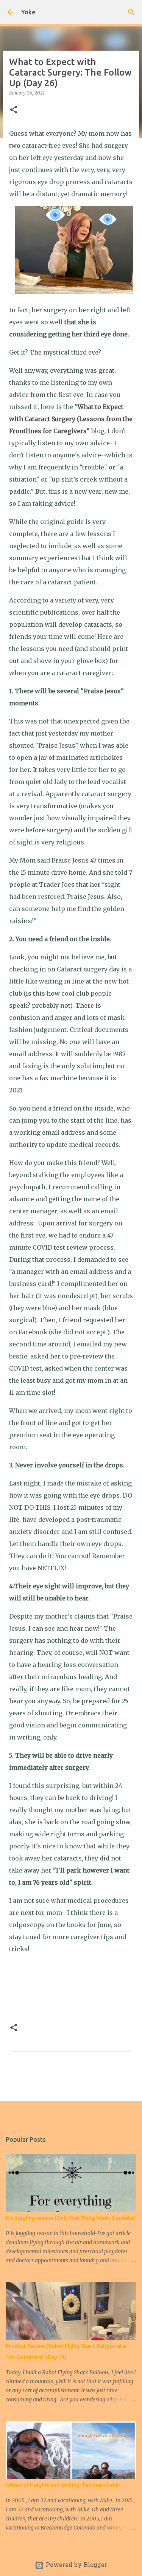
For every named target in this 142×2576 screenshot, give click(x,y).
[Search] (131, 12)
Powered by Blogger (76, 2565)
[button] (14, 110)
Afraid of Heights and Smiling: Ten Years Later (63, 2485)
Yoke (28, 12)
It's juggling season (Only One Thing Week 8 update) (70, 2218)
